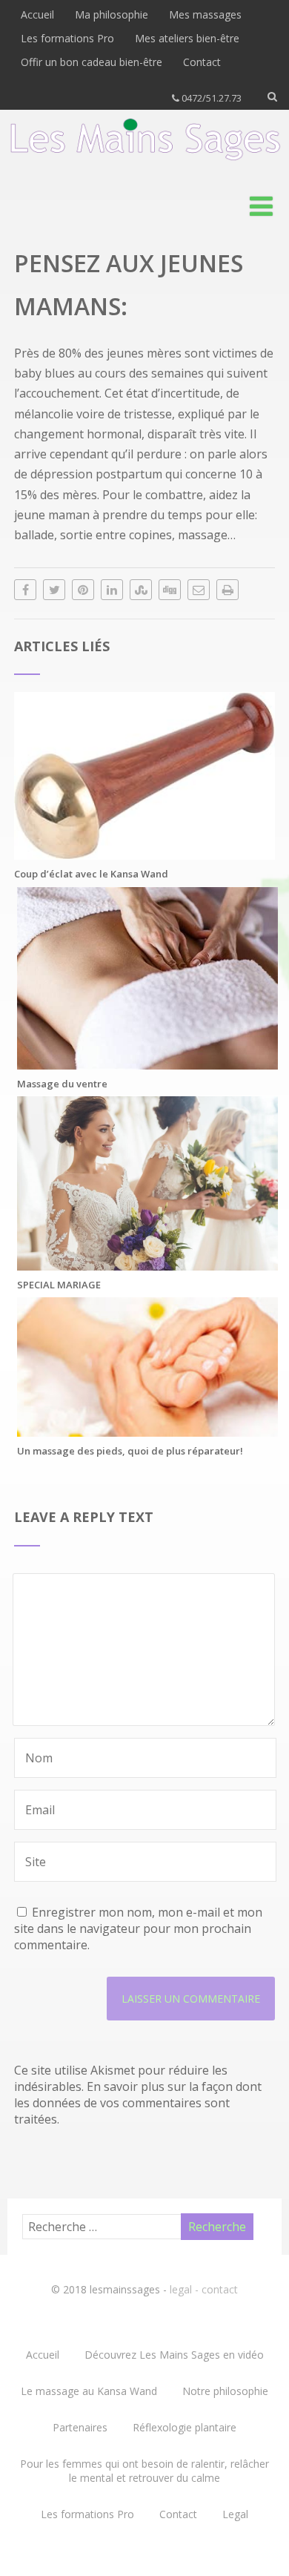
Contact (202, 62)
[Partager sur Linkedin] (112, 590)
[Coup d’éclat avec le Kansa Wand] (144, 851)
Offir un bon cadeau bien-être (92, 62)
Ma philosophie (112, 14)
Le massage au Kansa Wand (89, 2391)
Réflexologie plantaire (185, 2427)
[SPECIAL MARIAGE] (147, 1262)
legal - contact (204, 2289)
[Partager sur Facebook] (25, 590)
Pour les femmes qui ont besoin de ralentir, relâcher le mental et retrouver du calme (144, 2471)
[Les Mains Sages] (145, 165)
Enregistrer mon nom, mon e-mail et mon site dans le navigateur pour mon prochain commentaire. (138, 1928)
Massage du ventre (62, 1084)
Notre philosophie (225, 2391)
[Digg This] (170, 590)
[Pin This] (83, 590)
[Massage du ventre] (147, 1061)
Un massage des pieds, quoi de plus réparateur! (130, 1451)
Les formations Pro (67, 38)
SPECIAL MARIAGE (59, 1285)
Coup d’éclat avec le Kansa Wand (91, 874)
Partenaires (80, 2427)
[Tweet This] (54, 590)
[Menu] (261, 206)
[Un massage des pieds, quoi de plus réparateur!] (147, 1429)
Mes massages (205, 14)
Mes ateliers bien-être (187, 38)
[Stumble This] (141, 590)
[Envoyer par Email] (199, 590)
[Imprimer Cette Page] (227, 590)
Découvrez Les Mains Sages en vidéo (174, 2355)
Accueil (37, 14)
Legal (235, 2514)
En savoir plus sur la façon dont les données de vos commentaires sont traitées (138, 2103)
